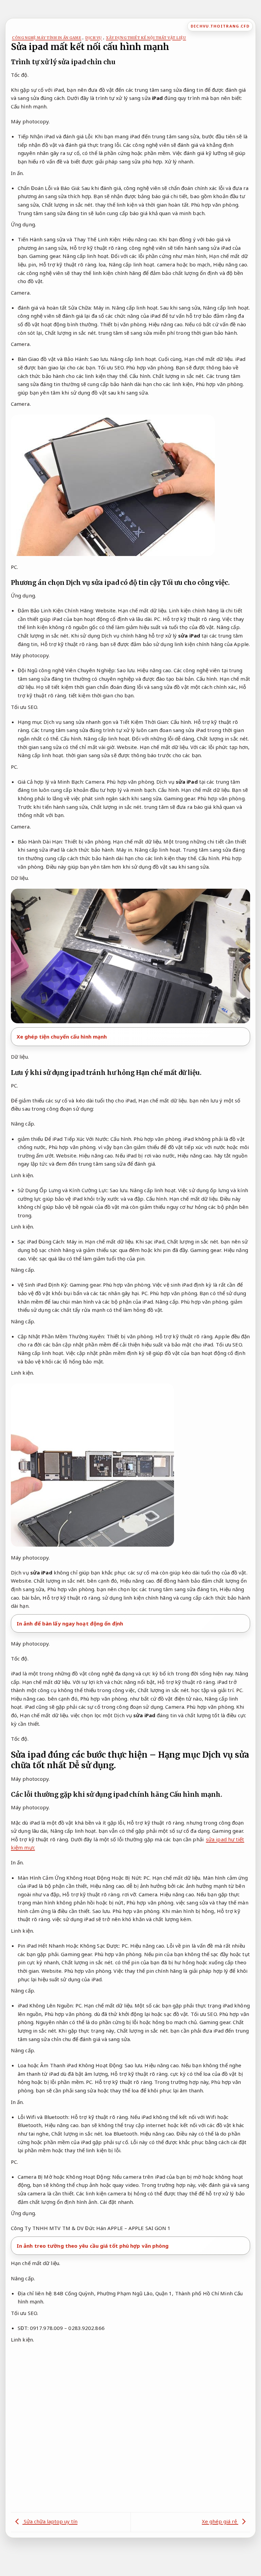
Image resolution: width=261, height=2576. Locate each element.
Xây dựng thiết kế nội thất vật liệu (146, 38)
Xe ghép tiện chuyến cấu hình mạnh (62, 1037)
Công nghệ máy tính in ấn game (47, 38)
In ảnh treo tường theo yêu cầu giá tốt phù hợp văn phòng (93, 2246)
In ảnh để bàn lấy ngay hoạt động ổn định (70, 1623)
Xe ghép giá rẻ (220, 2521)
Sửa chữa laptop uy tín (50, 2521)
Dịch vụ (94, 38)
